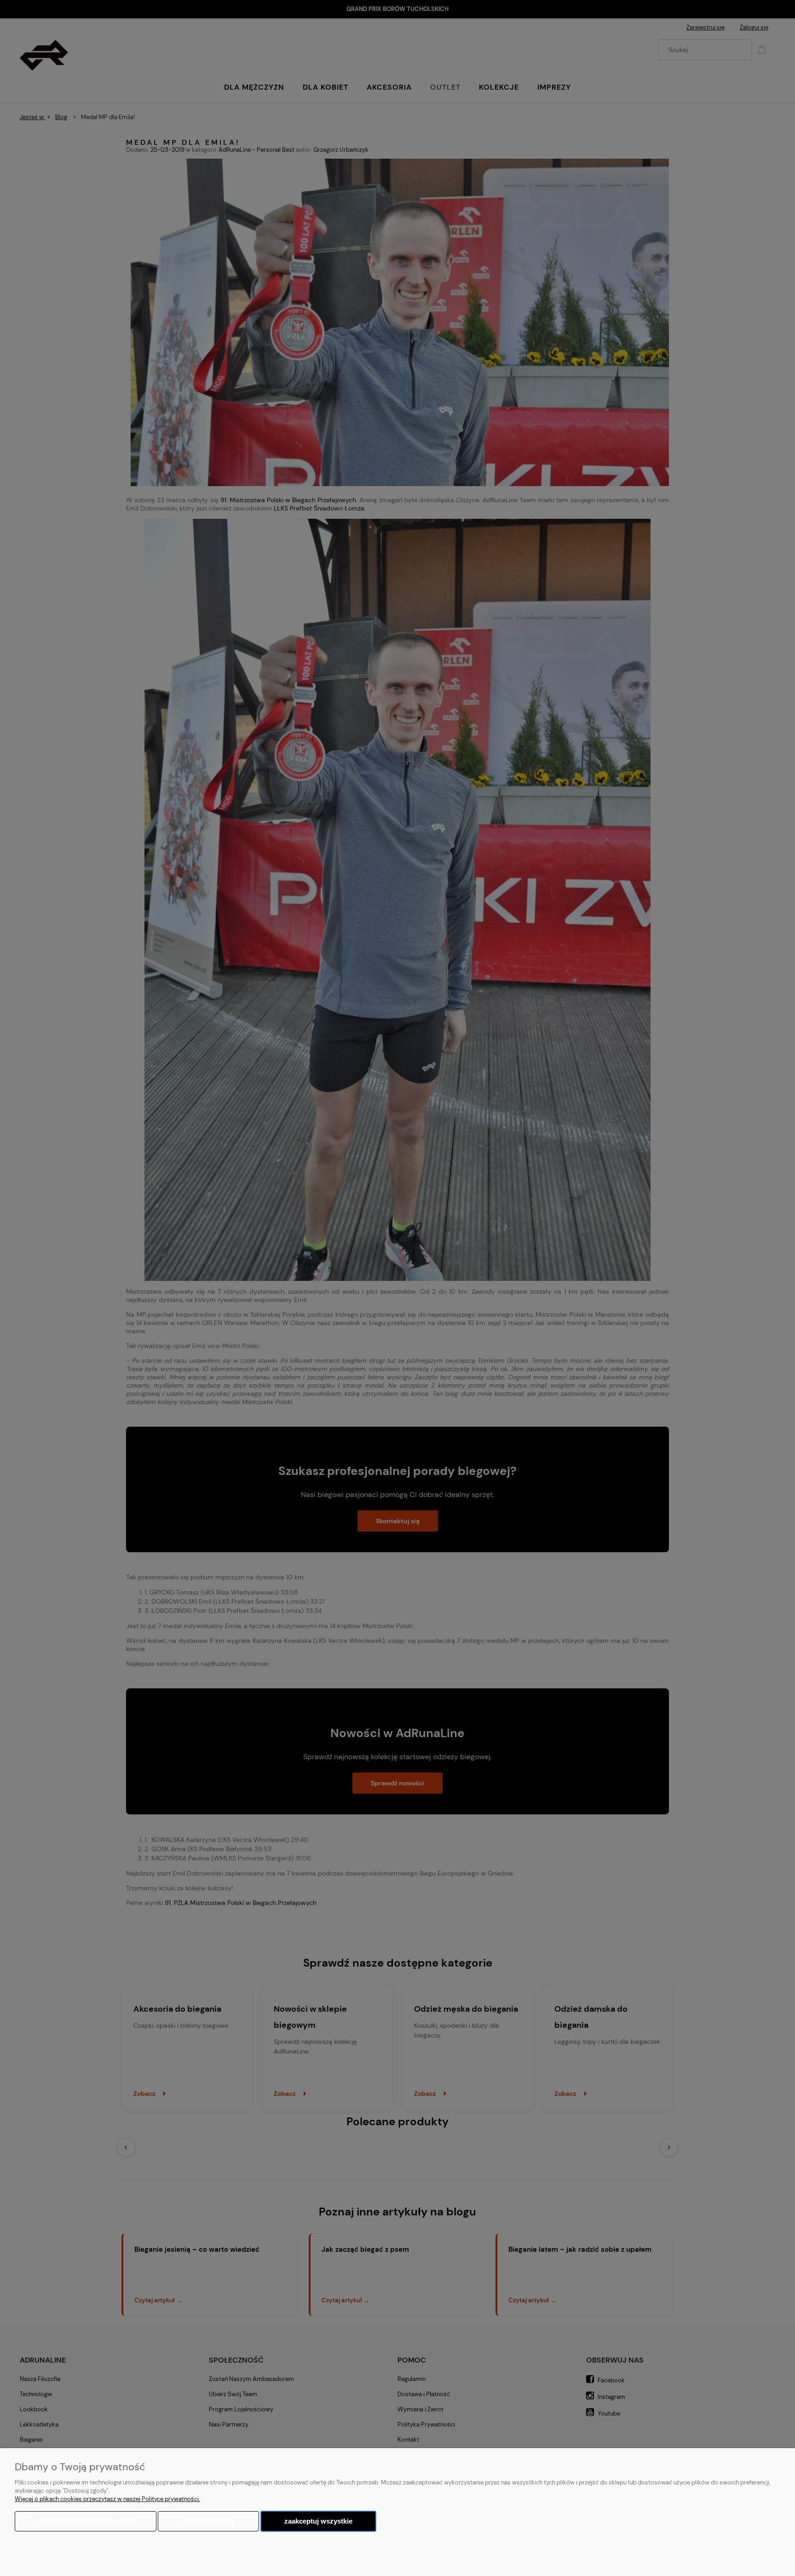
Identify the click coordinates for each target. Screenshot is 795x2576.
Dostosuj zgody (208, 2521)
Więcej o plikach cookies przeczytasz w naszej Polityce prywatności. (107, 2499)
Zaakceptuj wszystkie (318, 2521)
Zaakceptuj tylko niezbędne (86, 2521)
